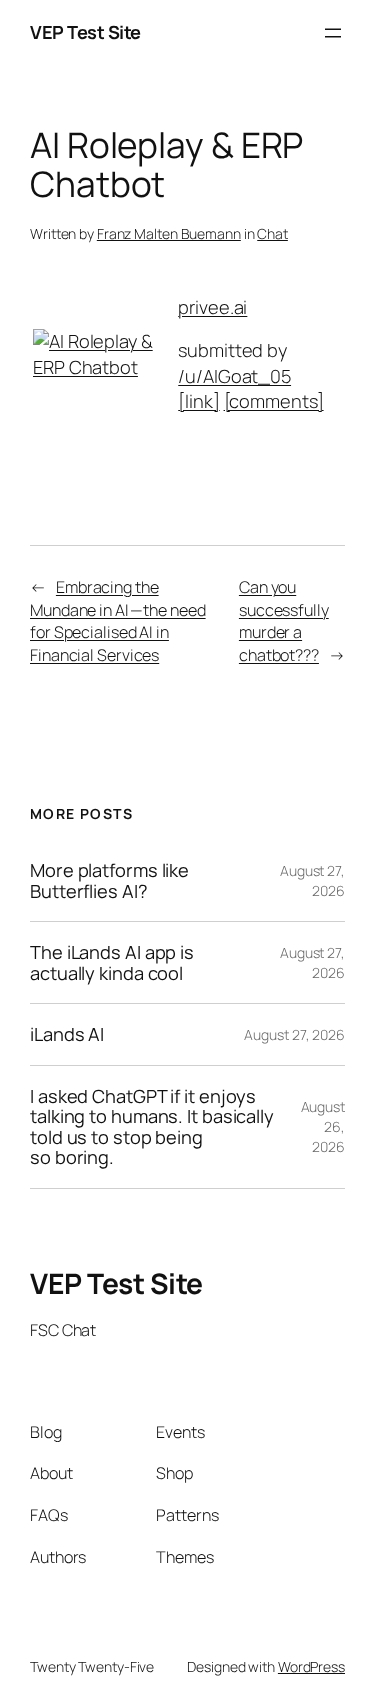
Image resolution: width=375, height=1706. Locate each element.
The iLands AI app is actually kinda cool (112, 962)
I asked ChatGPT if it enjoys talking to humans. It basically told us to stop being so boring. (152, 1127)
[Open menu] (333, 33)
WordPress (311, 1666)
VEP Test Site (85, 32)
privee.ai (212, 307)
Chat (272, 233)
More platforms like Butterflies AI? (109, 880)
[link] (198, 401)
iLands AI (67, 1034)
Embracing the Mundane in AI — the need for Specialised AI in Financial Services (118, 621)
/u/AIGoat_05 (234, 376)
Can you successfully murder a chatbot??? (284, 621)
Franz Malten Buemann (169, 233)
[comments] (274, 401)
